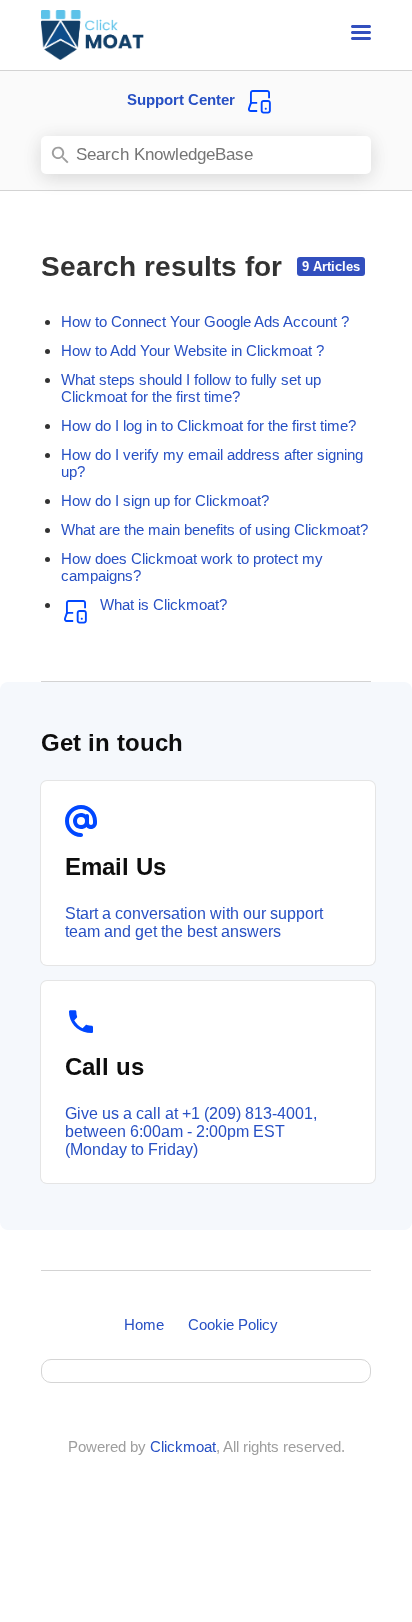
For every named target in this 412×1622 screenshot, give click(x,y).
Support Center (181, 99)
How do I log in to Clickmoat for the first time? (208, 425)
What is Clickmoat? (163, 604)
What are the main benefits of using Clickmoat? (214, 529)
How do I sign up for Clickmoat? (165, 500)
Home (144, 1324)
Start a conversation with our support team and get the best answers (194, 922)
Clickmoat (183, 1446)
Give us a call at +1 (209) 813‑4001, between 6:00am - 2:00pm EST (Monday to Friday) (191, 1131)
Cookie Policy (233, 1324)
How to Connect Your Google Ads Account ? (205, 321)
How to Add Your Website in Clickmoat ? (192, 350)
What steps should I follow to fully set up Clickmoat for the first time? (191, 388)
